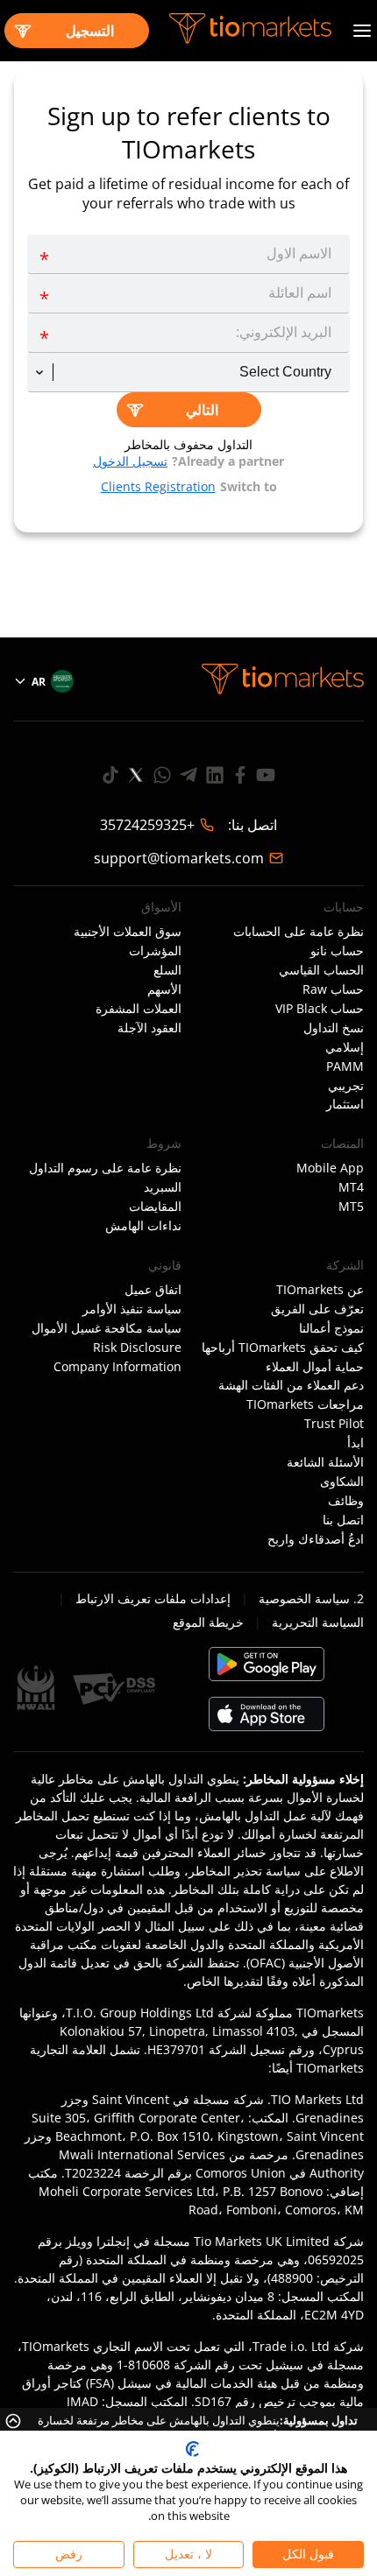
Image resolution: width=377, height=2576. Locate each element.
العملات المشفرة (139, 1009)
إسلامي (345, 1047)
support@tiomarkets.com (179, 858)
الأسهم (164, 989)
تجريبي (346, 1086)
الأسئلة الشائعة (325, 1462)
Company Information (117, 1367)
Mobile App (330, 1168)
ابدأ (356, 1443)
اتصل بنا (343, 1520)
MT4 (351, 1187)
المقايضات (155, 1207)
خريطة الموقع (208, 1622)
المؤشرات (155, 951)
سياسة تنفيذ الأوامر (132, 1309)
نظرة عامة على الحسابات (299, 932)
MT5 (351, 1207)
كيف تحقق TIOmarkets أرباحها (283, 1348)
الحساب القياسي (321, 970)
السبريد (163, 1187)
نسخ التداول (334, 1028)
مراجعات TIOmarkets (305, 1404)
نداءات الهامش (143, 1226)
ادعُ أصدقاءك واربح (316, 1539)
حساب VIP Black (320, 1009)
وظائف (346, 1501)
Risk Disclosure (137, 1348)
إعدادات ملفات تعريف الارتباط (153, 1598)
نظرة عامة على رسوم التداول (105, 1168)
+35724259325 (147, 825)
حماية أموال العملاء (315, 1367)
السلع (167, 970)
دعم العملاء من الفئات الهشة (291, 1385)
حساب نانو (337, 951)
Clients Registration (158, 486)
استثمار (345, 1104)
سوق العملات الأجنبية (128, 932)
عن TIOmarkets (320, 1290)
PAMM (345, 1066)
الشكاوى (342, 1482)
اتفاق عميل (153, 1290)
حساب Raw (333, 989)
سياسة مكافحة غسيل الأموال (107, 1328)
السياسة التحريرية (318, 1622)
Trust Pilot (334, 1424)
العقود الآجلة (149, 1028)
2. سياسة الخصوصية (311, 1598)
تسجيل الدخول (130, 461)
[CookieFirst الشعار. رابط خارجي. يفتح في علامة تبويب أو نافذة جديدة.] (192, 2449)
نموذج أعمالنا (331, 1328)
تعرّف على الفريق (317, 1309)
